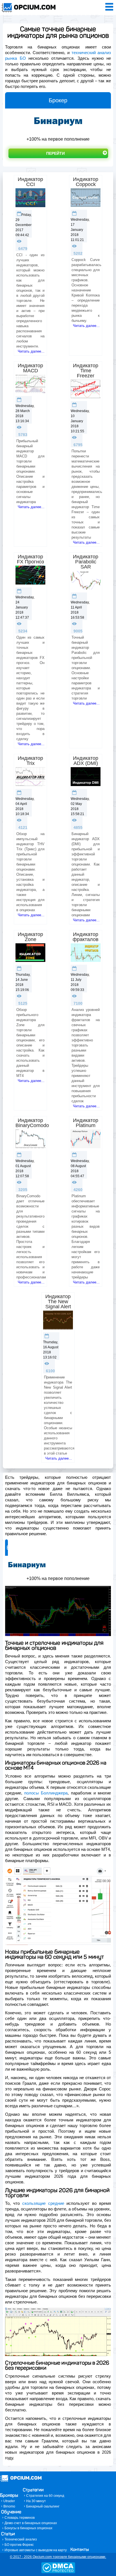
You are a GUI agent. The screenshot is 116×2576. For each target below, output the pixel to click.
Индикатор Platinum (86, 1123)
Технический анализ (21, 2539)
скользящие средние (43, 2203)
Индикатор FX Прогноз (30, 559)
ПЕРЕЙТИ (55, 153)
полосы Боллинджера (46, 1793)
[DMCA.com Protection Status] (58, 2572)
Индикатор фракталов (86, 937)
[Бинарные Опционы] (14, 8)
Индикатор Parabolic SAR (86, 562)
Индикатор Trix (30, 761)
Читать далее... (31, 351)
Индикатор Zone (30, 937)
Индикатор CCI (30, 182)
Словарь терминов (20, 2518)
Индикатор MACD (30, 368)
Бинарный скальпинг (43, 2506)
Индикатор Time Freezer (86, 371)
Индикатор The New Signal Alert (58, 1302)
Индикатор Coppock (86, 182)
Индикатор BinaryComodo (32, 1123)
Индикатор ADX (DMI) (86, 761)
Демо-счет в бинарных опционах (31, 2523)
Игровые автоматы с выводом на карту (36, 2550)
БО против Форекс (19, 2545)
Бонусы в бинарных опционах (28, 2528)
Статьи (8, 2534)
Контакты (80, 2550)
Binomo (9, 2506)
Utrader (9, 2501)
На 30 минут (36, 2501)
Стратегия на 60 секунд (45, 2496)
